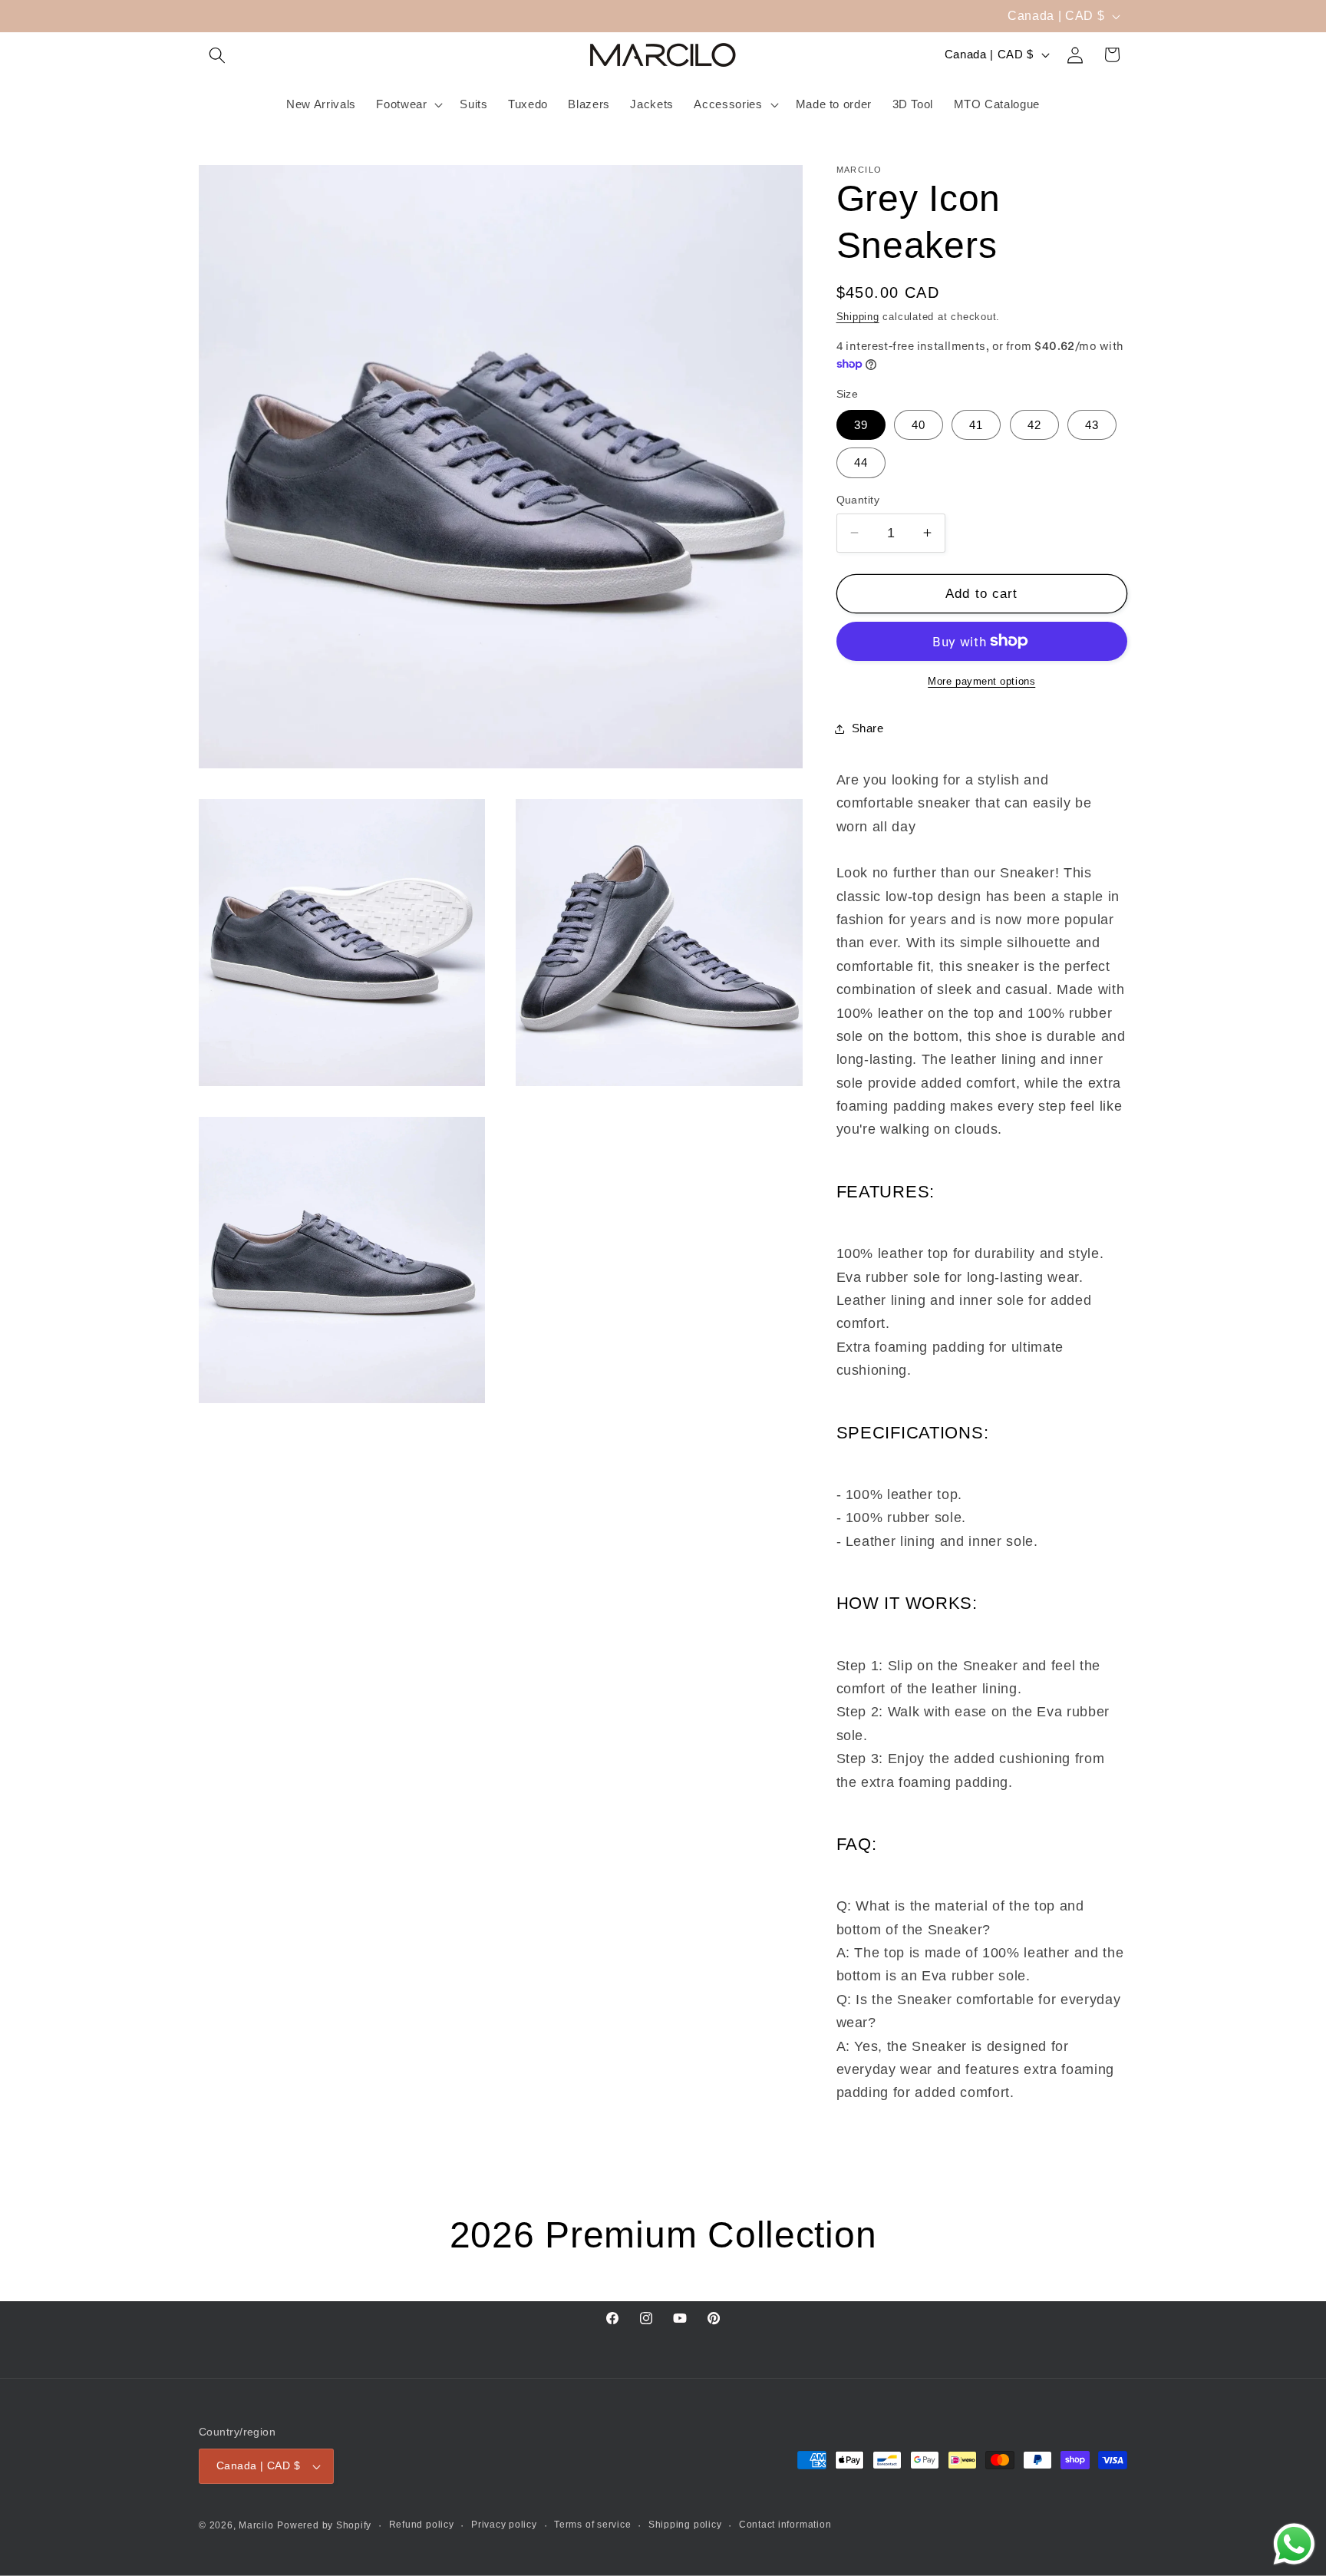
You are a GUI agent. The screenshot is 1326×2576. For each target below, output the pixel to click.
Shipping (858, 317)
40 (919, 425)
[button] (217, 54)
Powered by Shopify (324, 2525)
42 (1034, 425)
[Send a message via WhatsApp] (1294, 2544)
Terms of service (592, 2525)
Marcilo (256, 2525)
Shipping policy (685, 2525)
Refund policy (422, 2525)
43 (1092, 425)
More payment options (981, 681)
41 (976, 425)
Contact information (785, 2525)
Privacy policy (504, 2525)
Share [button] (868, 728)
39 (861, 425)
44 (861, 462)
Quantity (858, 500)
